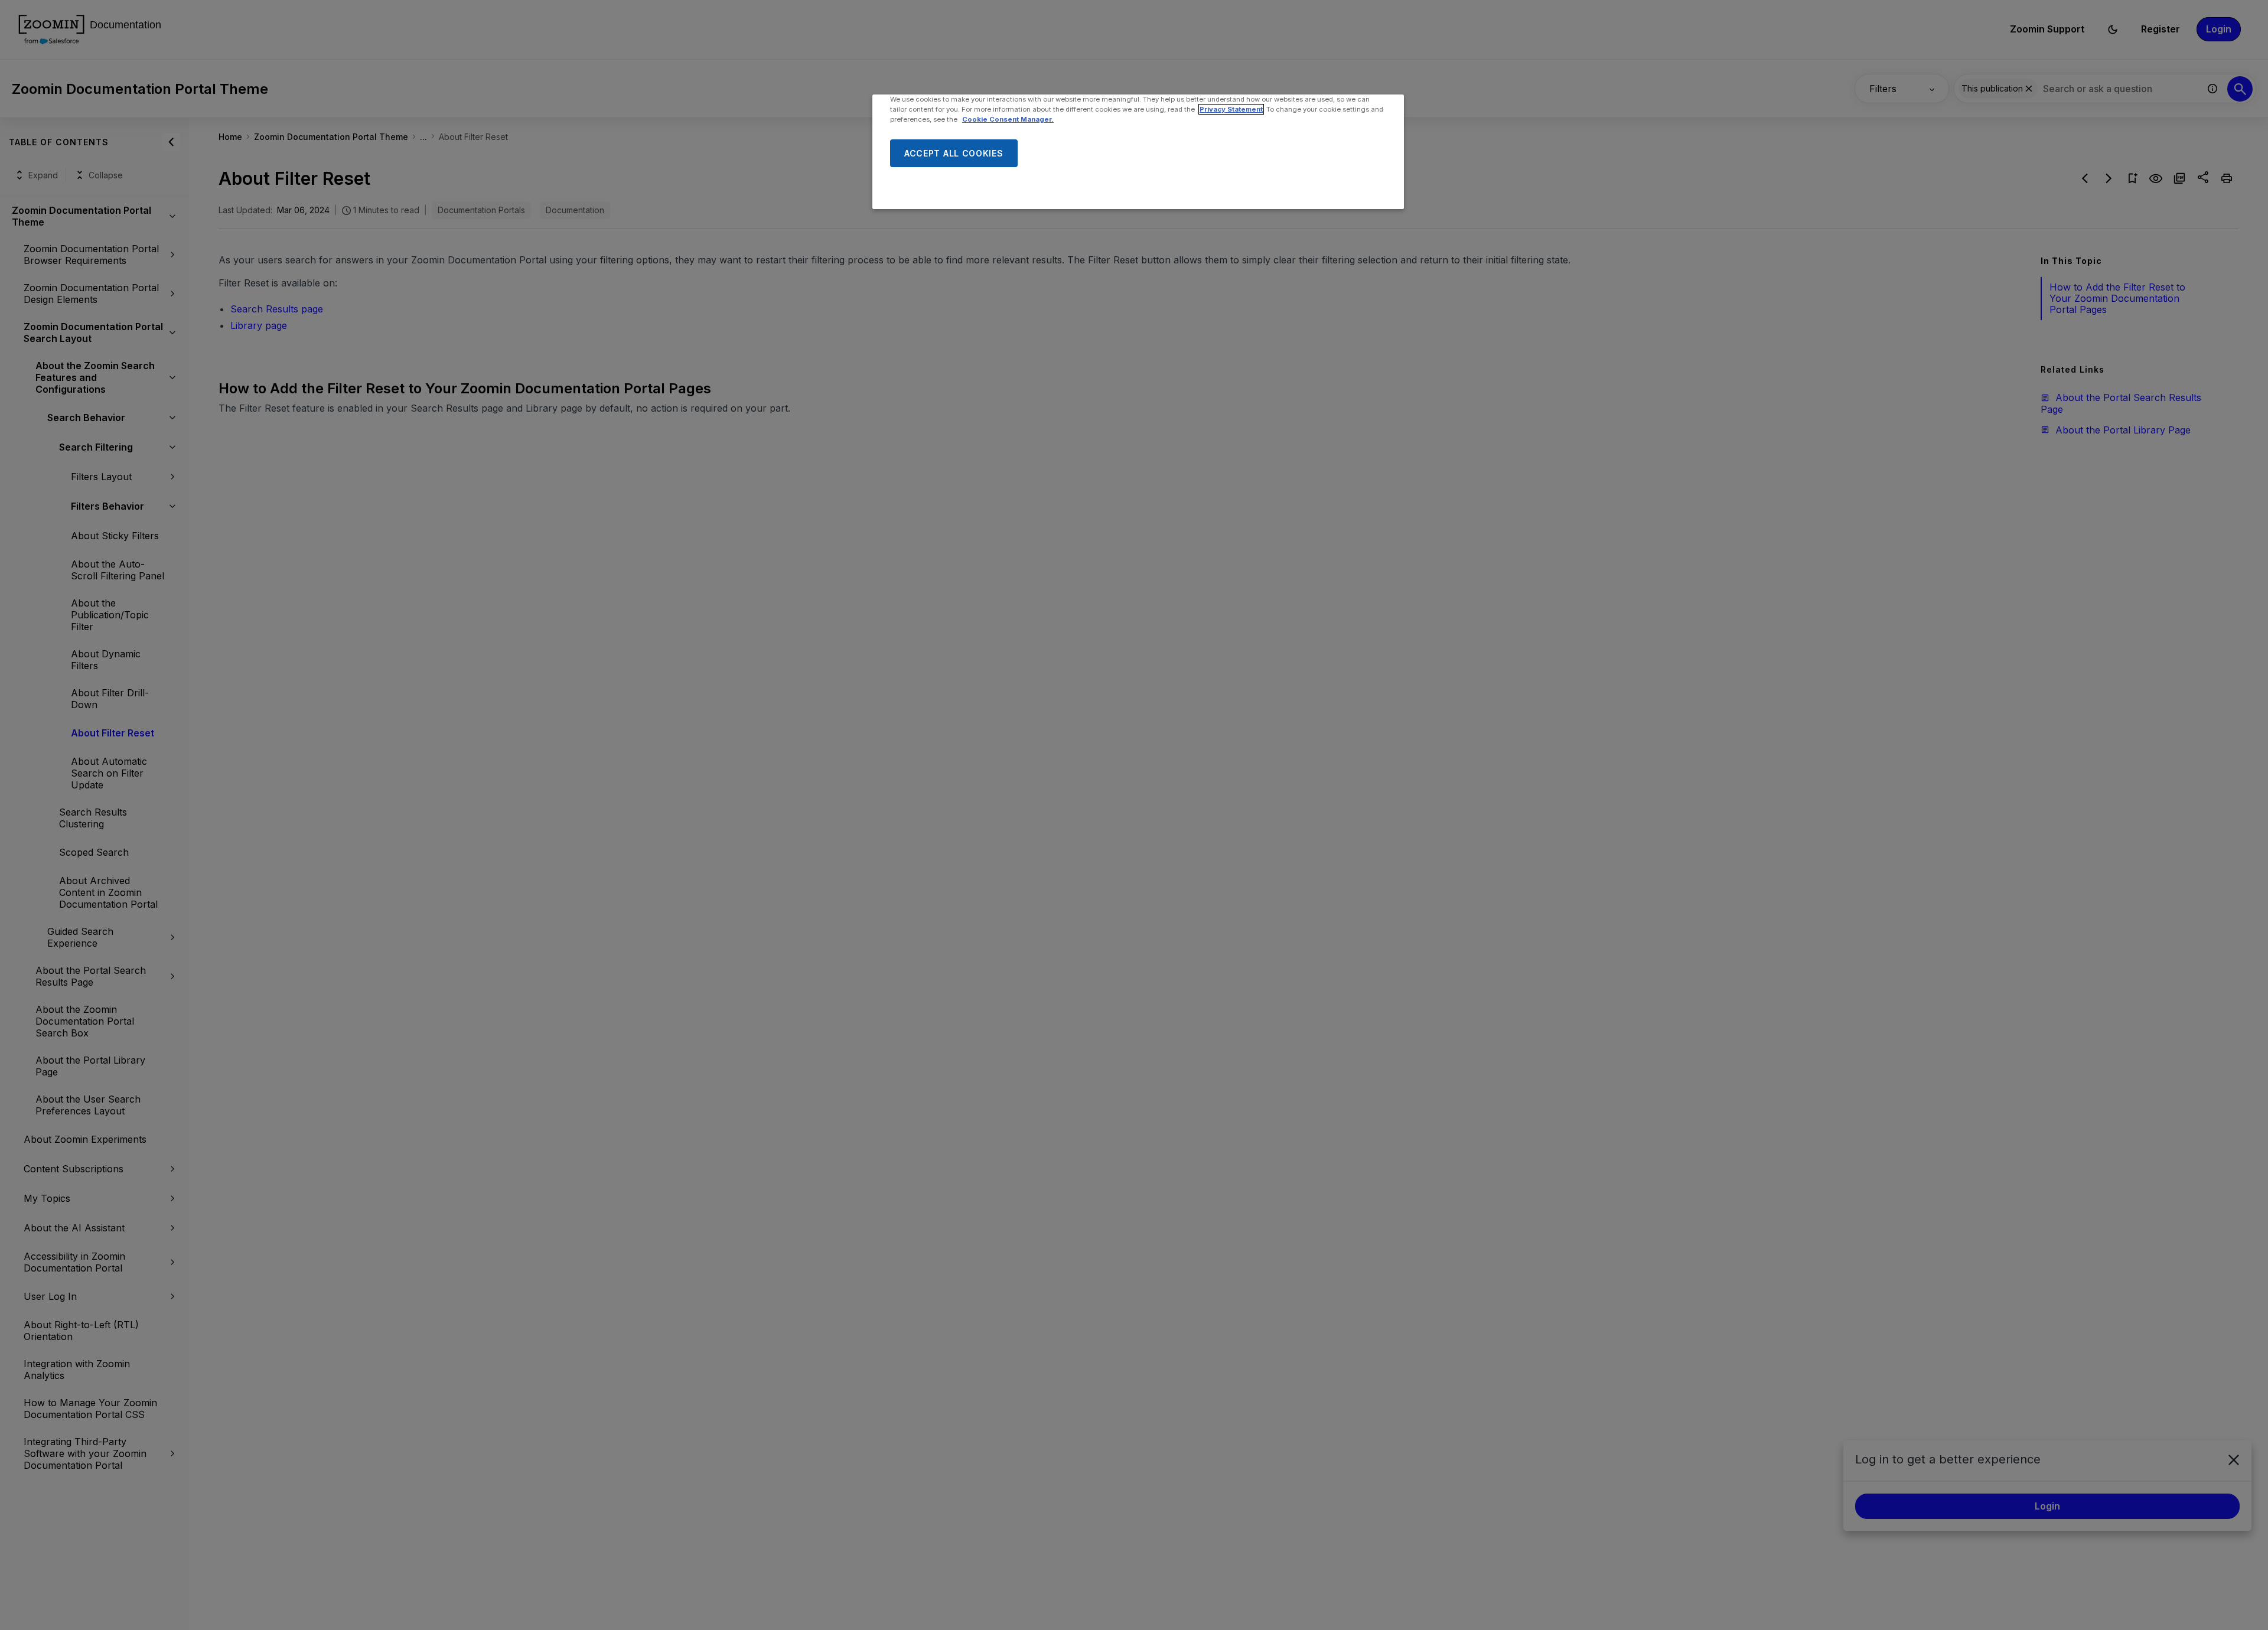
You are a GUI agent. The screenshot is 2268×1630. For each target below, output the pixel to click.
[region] (1138, 152)
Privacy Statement (1231, 109)
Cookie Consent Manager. (1008, 119)
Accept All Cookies (954, 153)
